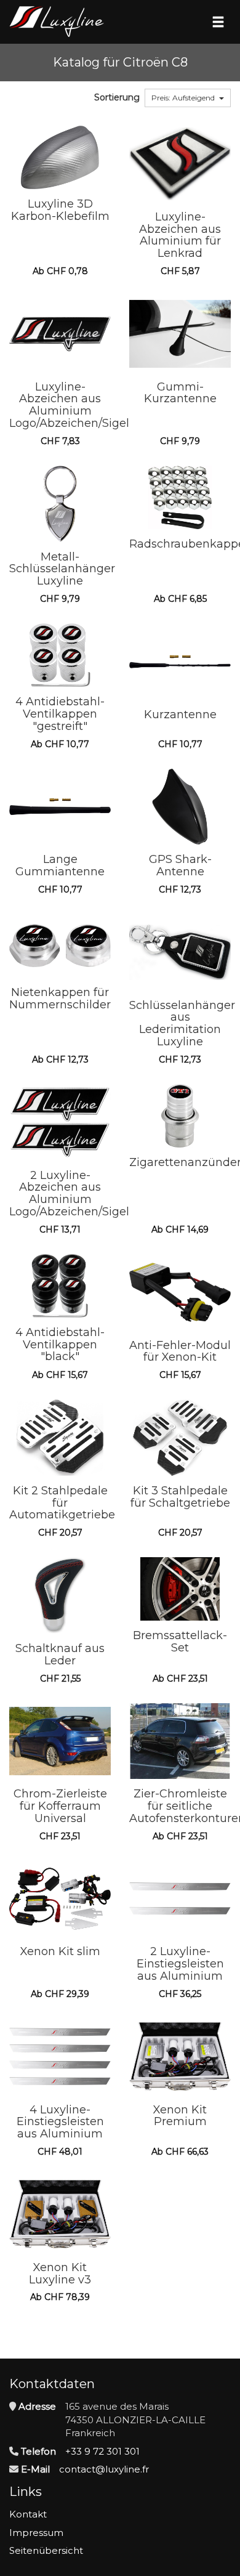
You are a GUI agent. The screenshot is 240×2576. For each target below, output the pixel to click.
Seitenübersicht (46, 2550)
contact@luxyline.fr (104, 2469)
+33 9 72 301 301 (102, 2451)
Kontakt (28, 2514)
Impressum (36, 2533)
